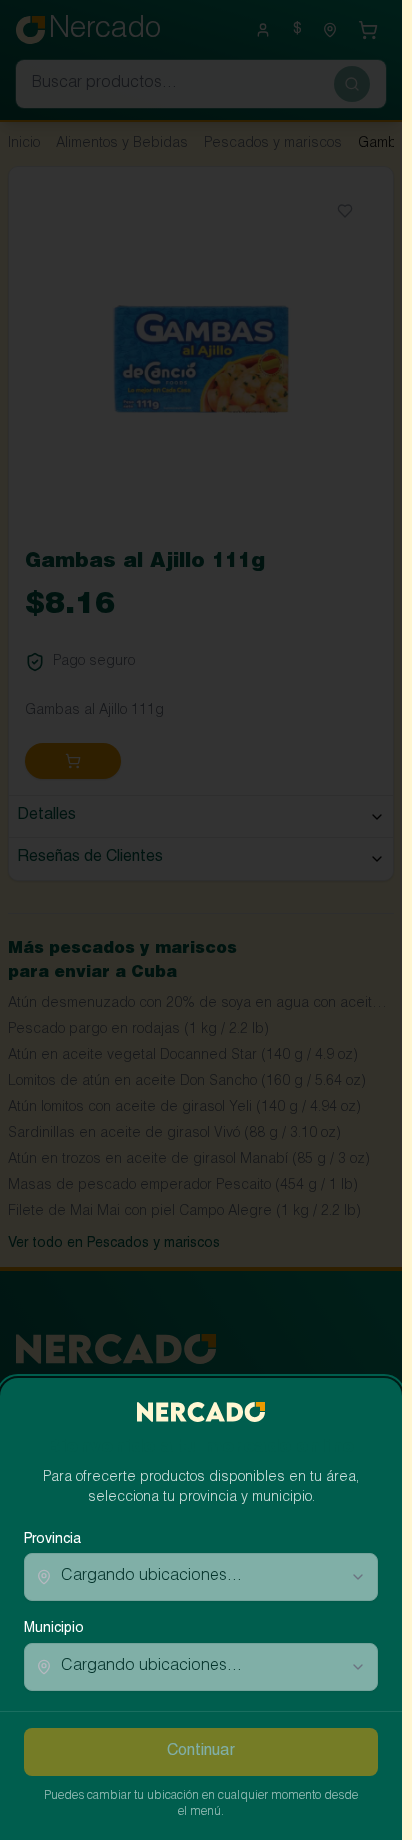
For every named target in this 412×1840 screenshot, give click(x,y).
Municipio (54, 1629)
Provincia (52, 1540)
